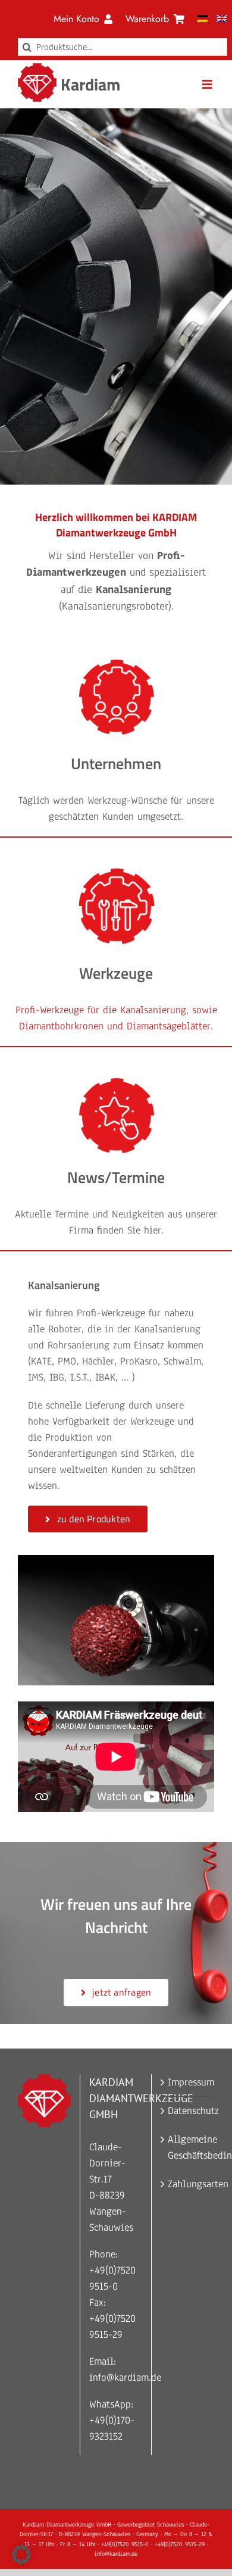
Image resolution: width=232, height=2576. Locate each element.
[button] (21, 2555)
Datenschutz (188, 2111)
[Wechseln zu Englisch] (222, 19)
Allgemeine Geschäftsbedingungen (188, 2147)
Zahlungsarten (188, 2184)
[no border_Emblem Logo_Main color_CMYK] (37, 68)
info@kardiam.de (125, 2377)
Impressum (188, 2082)
